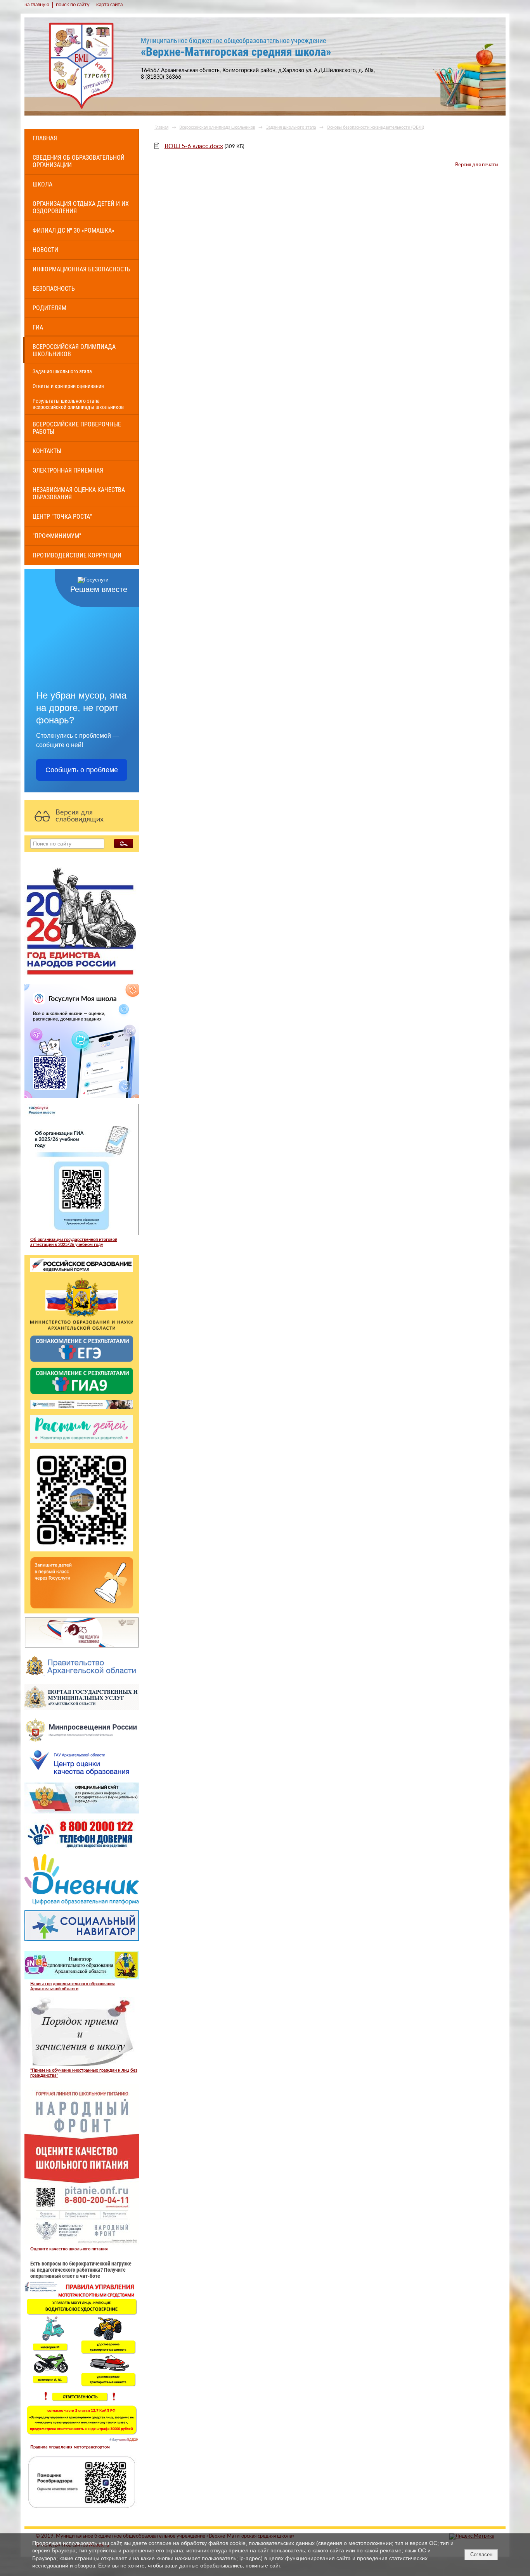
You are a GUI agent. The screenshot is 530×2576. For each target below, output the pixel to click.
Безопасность (54, 289)
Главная (45, 138)
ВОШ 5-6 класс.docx (194, 146)
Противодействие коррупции (77, 555)
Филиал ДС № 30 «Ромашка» (74, 230)
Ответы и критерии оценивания (68, 386)
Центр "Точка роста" (62, 517)
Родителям (49, 308)
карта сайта (109, 5)
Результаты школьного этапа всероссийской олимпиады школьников (78, 404)
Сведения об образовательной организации (79, 161)
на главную (37, 5)
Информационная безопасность (81, 269)
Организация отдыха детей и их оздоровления (81, 207)
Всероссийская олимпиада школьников (74, 350)
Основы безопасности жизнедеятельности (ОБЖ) (375, 127)
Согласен (481, 2554)
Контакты (47, 451)
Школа (42, 184)
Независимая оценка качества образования (79, 493)
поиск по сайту (73, 5)
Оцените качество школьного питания (69, 2249)
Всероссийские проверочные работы (77, 428)
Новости (45, 250)
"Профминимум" (57, 536)
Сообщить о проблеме (82, 770)
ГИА (38, 327)
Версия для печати (476, 165)
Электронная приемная (68, 470)
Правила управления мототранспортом (70, 2447)
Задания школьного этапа (62, 371)
